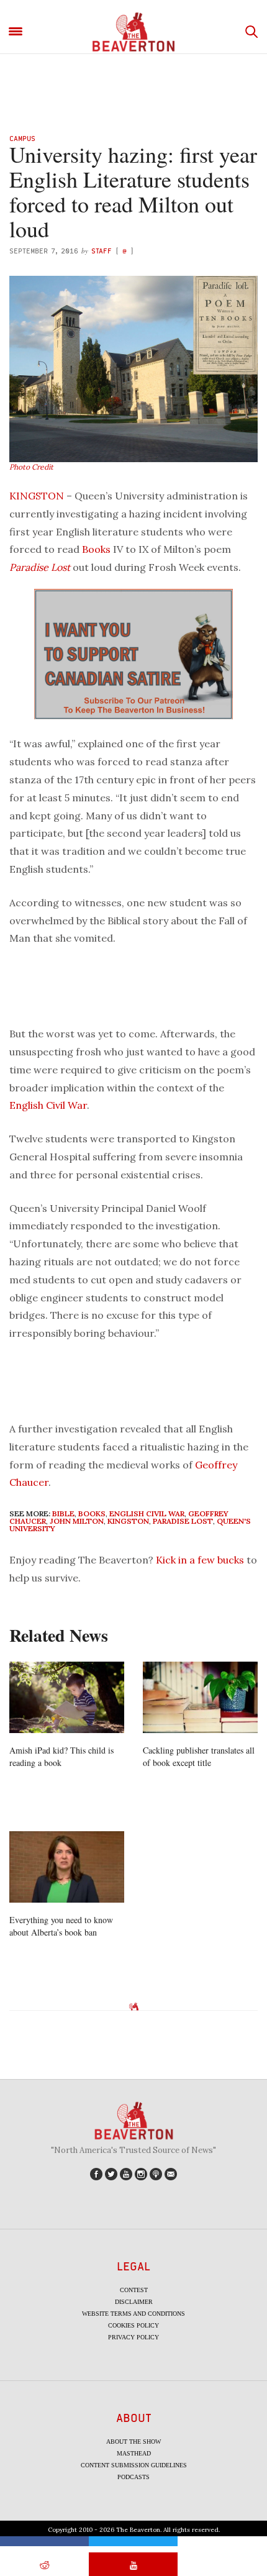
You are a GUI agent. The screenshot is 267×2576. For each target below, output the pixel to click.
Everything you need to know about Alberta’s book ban (61, 1926)
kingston (128, 1521)
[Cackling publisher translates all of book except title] (200, 1698)
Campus (22, 138)
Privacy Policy (133, 2337)
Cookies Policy (133, 2325)
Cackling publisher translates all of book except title (199, 1756)
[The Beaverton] (133, 32)
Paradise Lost (40, 567)
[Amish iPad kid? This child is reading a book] (67, 1698)
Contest (134, 2290)
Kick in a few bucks (200, 1560)
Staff (102, 251)
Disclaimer (134, 2302)
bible (63, 1513)
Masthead (134, 2453)
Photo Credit (31, 467)
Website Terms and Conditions (133, 2314)
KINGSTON (37, 496)
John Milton (77, 1521)
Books (96, 549)
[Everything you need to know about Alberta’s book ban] (67, 1867)
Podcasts (133, 2477)
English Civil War (48, 1105)
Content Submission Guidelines (134, 2465)
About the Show (133, 2442)
